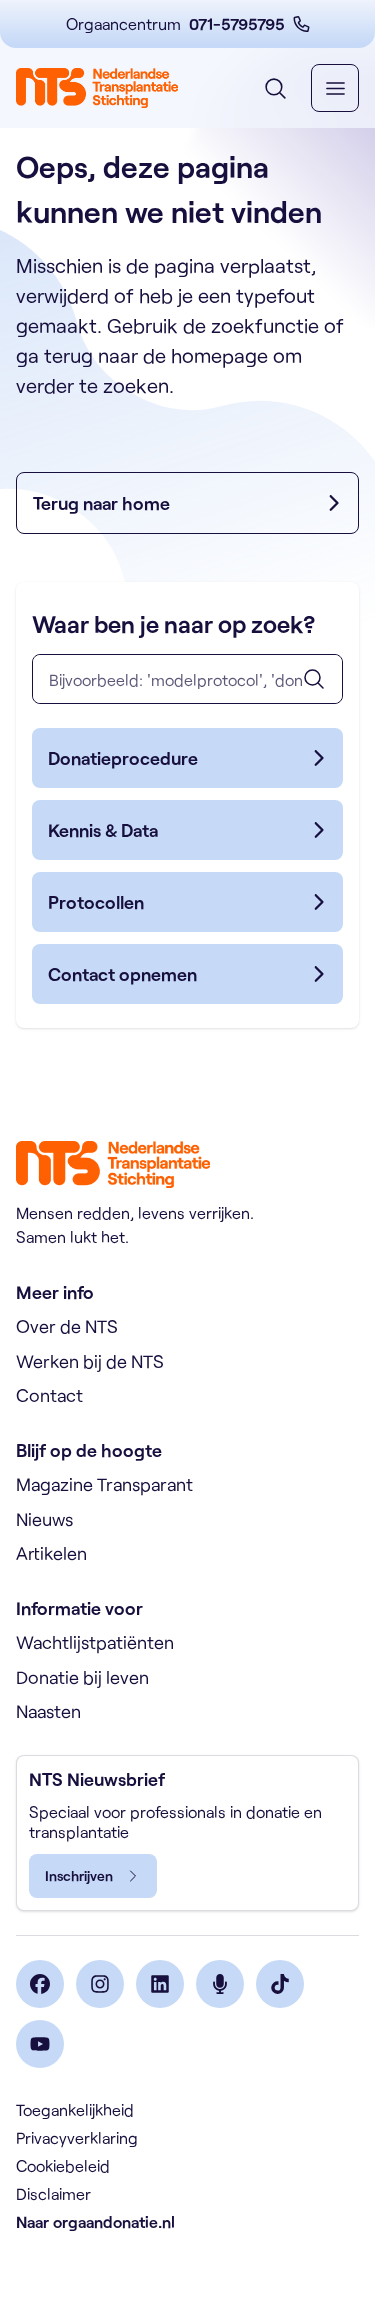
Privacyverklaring (77, 2137)
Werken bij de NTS (90, 1361)
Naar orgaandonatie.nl (95, 2221)
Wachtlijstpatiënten (95, 1642)
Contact (49, 1395)
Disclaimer (53, 2193)
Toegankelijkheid (75, 2109)
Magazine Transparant (104, 1484)
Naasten (48, 1711)
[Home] (97, 88)
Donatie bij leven (82, 1677)
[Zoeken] (314, 679)
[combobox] (187, 679)
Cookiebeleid (63, 2165)
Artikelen (51, 1553)
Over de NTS (67, 1326)
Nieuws (44, 1519)
